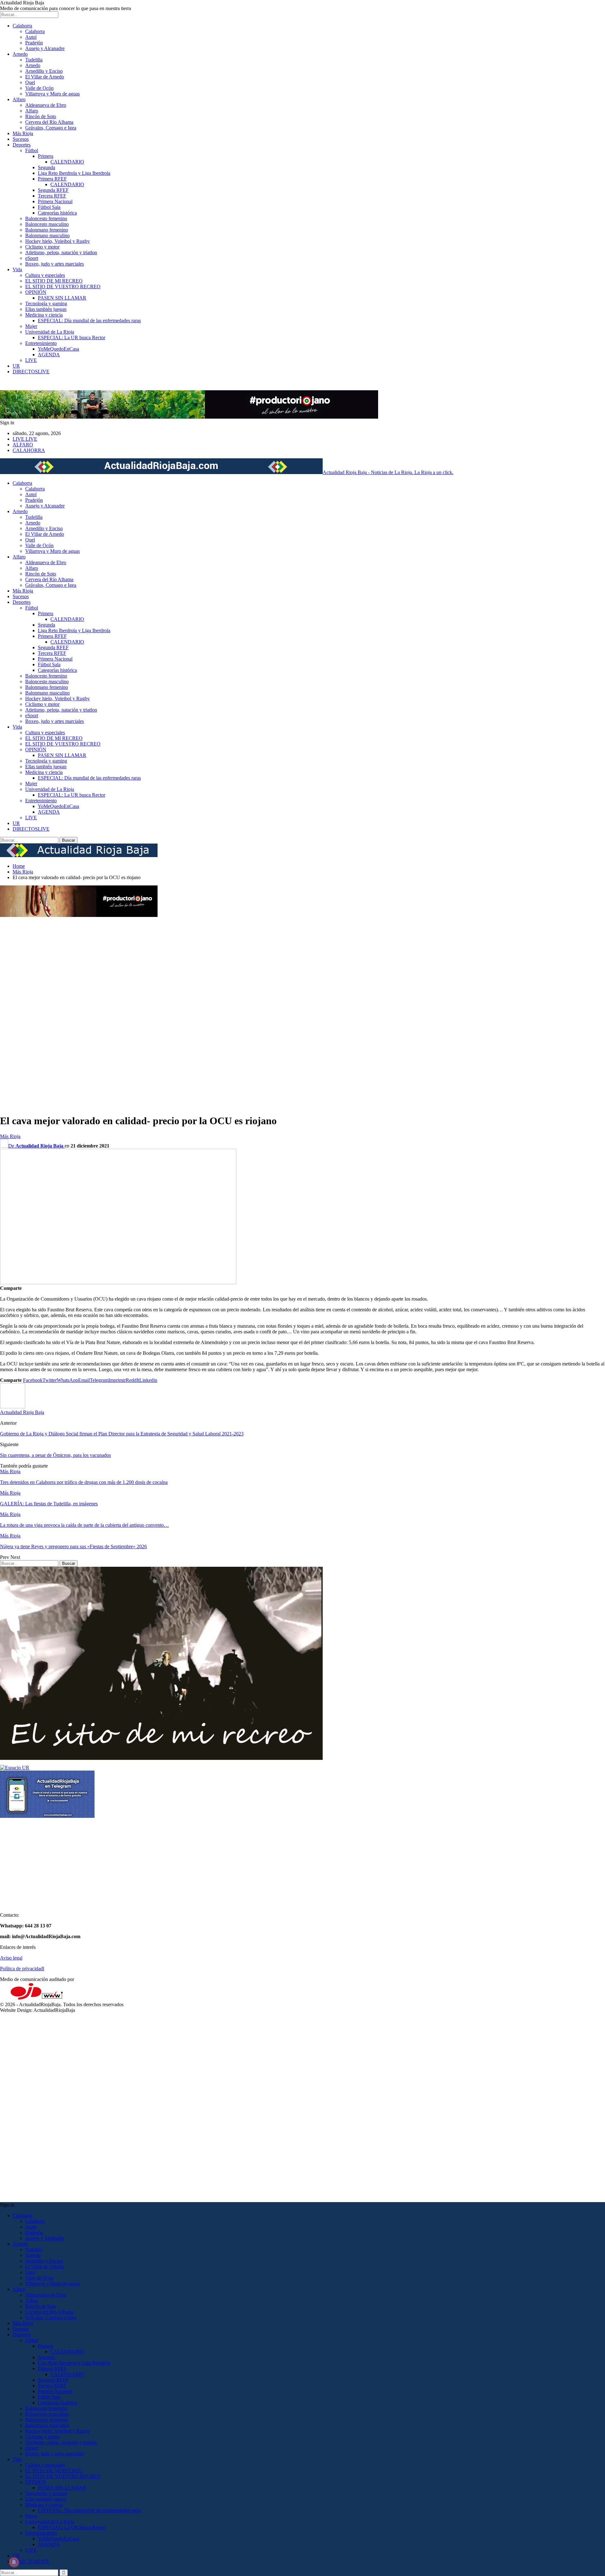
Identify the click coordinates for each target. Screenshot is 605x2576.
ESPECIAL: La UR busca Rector (72, 338)
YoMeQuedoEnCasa (58, 349)
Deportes (22, 145)
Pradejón (34, 43)
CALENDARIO (67, 162)
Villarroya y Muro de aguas (52, 94)
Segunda (46, 167)
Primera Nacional (55, 201)
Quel (30, 82)
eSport (32, 258)
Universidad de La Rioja (50, 332)
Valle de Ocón (39, 88)
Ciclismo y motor (42, 247)
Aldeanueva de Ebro (46, 105)
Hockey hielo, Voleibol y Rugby (58, 241)
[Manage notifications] (14, 2562)
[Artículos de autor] (13, 1407)
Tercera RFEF (52, 196)
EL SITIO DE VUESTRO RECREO (63, 286)
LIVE (31, 360)
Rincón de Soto (41, 116)
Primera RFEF (52, 179)
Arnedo (20, 54)
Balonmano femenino (47, 230)
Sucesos (21, 139)
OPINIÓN (36, 292)
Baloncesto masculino (47, 224)
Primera (46, 156)
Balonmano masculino (47, 235)
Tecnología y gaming (46, 303)
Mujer (31, 326)
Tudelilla (34, 60)
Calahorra (22, 26)
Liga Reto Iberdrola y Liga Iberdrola (74, 173)
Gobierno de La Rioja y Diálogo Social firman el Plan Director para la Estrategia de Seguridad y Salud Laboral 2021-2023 (122, 1434)
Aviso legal (11, 1958)
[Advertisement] (25, 1013)
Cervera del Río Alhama (49, 122)
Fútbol (32, 150)
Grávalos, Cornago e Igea (51, 128)
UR (16, 366)
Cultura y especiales (45, 275)
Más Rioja (23, 133)
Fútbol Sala (49, 207)
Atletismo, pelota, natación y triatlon (61, 252)
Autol (31, 37)
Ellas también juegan (46, 309)
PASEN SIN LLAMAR (62, 298)
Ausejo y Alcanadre (45, 48)
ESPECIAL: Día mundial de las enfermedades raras (89, 321)
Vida (17, 269)
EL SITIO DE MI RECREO (54, 281)
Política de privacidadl (22, 1969)
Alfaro (19, 99)
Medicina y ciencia (44, 315)
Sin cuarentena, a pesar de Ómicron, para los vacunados (55, 1455)
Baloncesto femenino (46, 218)
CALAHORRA (29, 450)
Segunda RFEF (53, 190)
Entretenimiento (41, 343)
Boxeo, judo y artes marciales (55, 264)
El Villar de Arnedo (45, 77)
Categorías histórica (57, 213)
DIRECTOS (31, 372)
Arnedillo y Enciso (44, 71)
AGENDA (49, 355)
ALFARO (23, 445)
